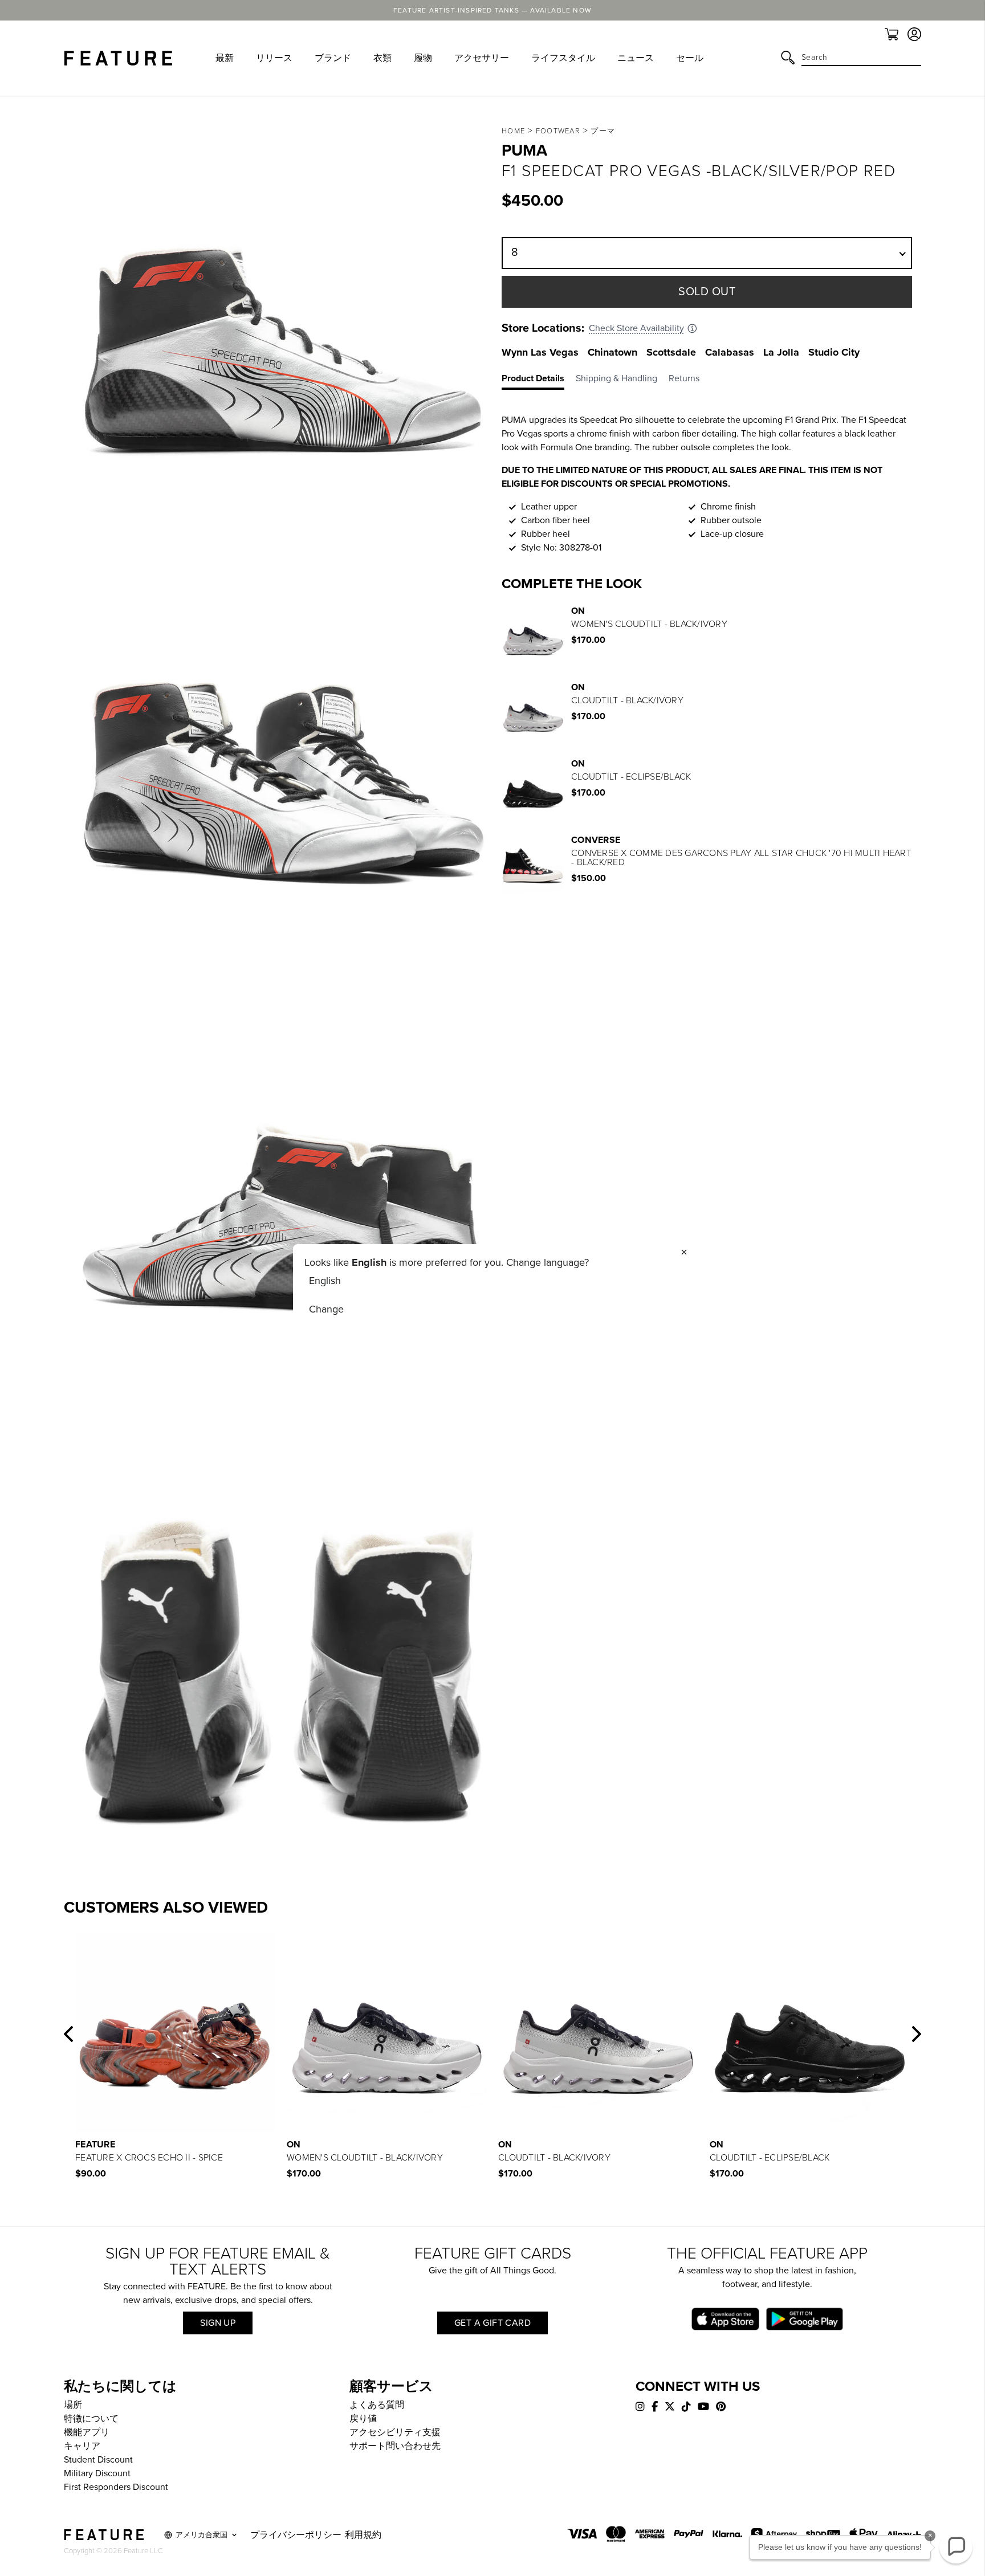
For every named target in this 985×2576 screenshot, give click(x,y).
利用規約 (363, 2535)
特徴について (91, 2419)
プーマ (603, 131)
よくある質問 (377, 2405)
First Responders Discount (116, 2487)
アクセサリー (482, 58)
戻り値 (363, 2419)
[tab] (539, 381)
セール (690, 58)
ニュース (636, 58)
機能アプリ (87, 2432)
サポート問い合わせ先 (395, 2446)
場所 (73, 2405)
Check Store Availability (636, 328)
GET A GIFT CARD (492, 2323)
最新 (225, 58)
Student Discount (98, 2460)
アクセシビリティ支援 (395, 2432)
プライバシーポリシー (296, 2535)
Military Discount (97, 2473)
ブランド (333, 58)
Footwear (558, 131)
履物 (423, 58)
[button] (68, 2034)
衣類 (382, 58)
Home (513, 131)
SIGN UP (218, 2323)
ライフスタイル (563, 58)
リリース (274, 58)
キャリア (82, 2446)
